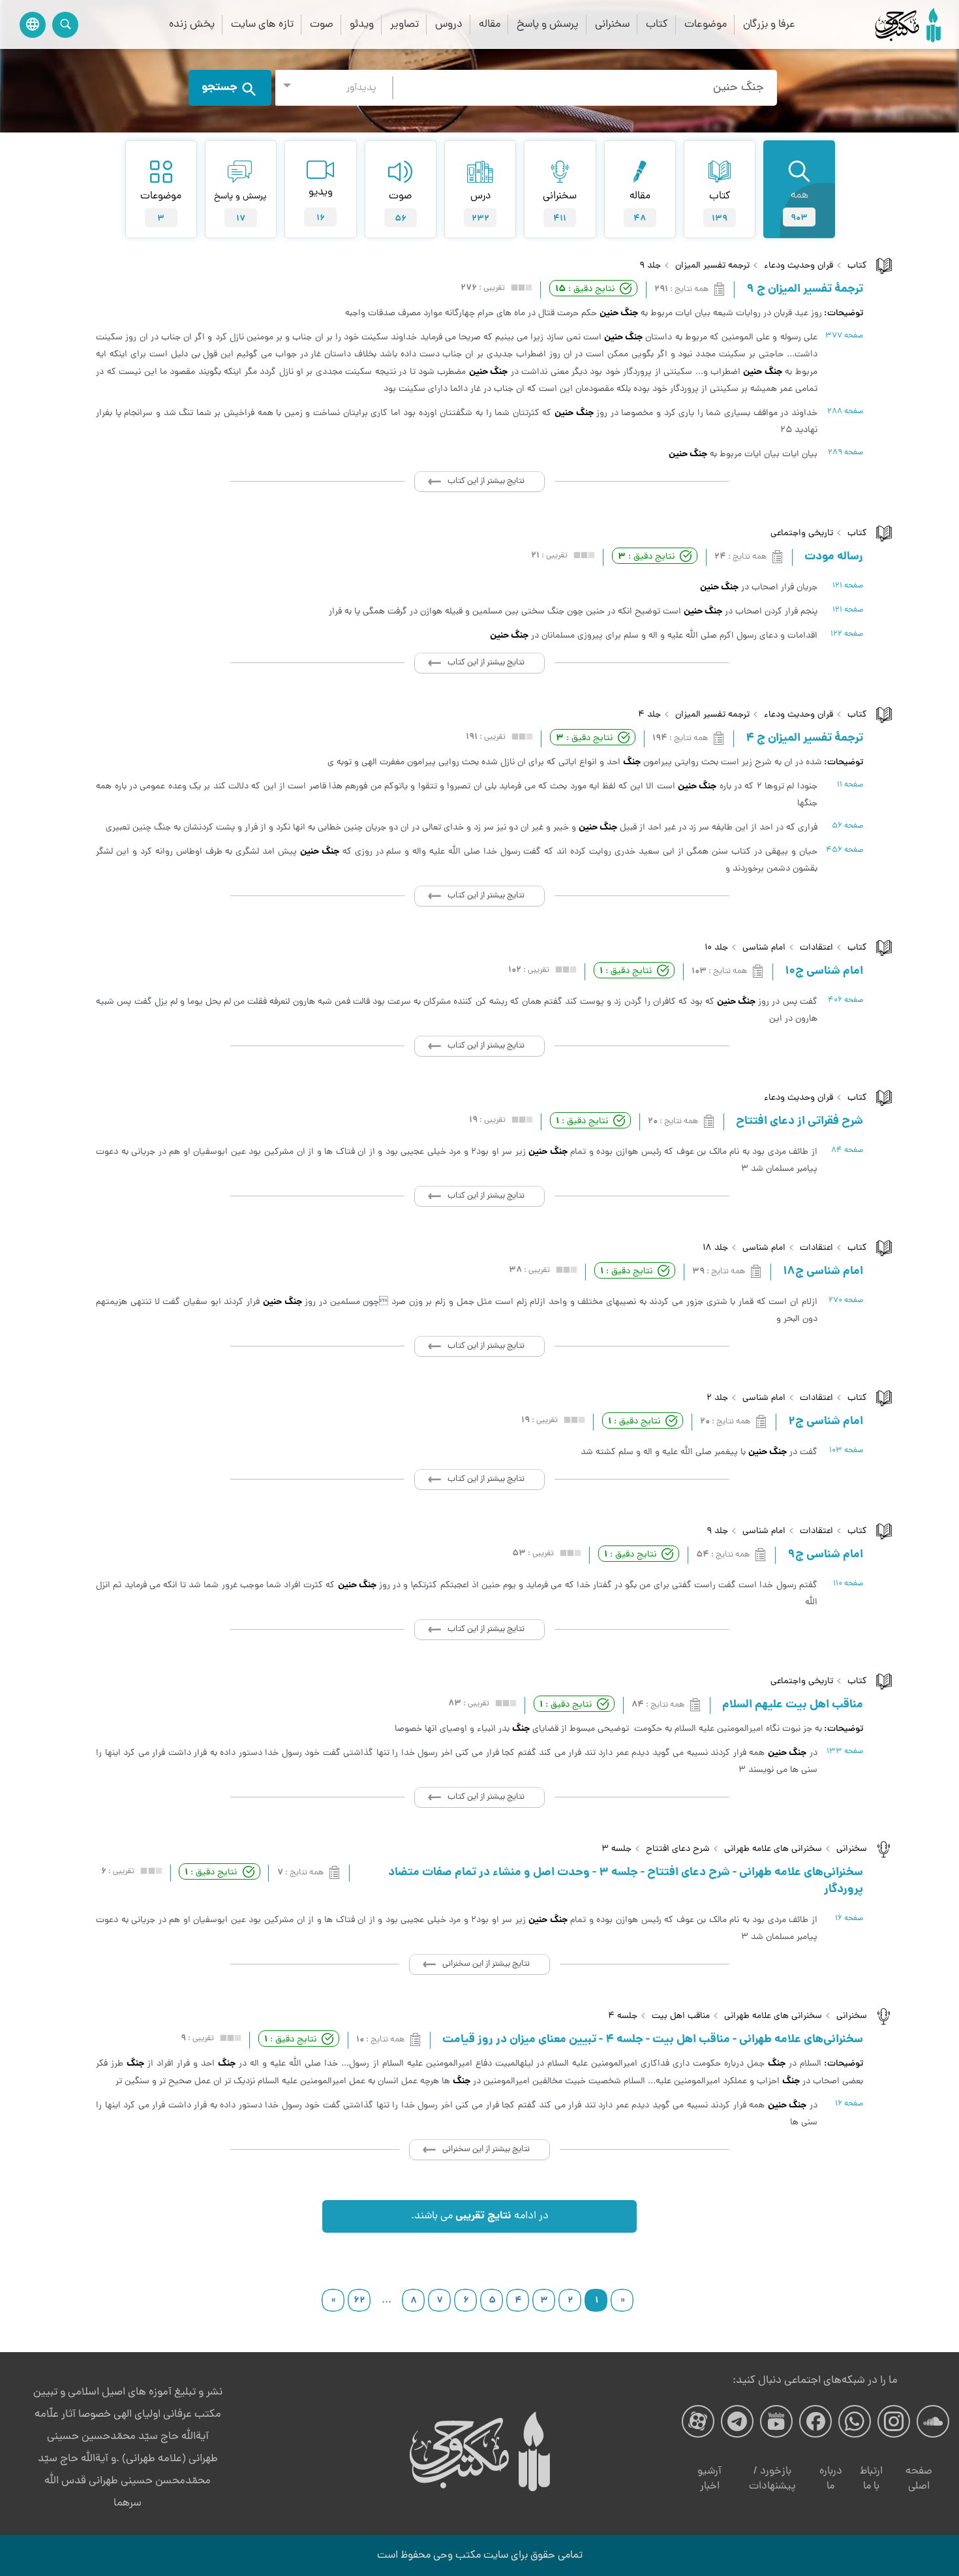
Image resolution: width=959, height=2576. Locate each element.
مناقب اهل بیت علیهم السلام (793, 1705)
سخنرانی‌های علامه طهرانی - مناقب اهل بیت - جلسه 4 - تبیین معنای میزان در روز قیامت (653, 2040)
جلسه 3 (616, 1849)
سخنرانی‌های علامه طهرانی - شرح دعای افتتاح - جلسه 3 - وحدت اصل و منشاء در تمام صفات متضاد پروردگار (626, 1882)
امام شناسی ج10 (824, 972)
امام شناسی (764, 948)
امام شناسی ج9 (825, 1555)
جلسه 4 (623, 2016)
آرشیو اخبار (709, 2479)
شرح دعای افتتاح (678, 1849)
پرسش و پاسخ (548, 24)
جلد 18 (715, 1248)
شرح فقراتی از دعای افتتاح (799, 1122)
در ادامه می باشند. (480, 2216)
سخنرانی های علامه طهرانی (773, 1849)
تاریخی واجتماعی (802, 534)
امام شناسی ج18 (823, 1272)
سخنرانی (612, 24)
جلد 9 (650, 266)
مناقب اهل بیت (681, 2016)
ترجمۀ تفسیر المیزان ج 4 (804, 739)
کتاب (657, 24)
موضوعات (706, 24)
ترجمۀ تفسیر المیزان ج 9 (805, 290)
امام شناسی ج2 (826, 1422)
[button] (334, 88)
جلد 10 (716, 948)
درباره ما (831, 2479)
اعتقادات (816, 948)
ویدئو (362, 24)
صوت (322, 24)
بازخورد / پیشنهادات (772, 2479)
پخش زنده (192, 24)
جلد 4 (649, 715)
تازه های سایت (262, 24)
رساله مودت (834, 557)
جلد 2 (717, 1398)
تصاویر (404, 24)
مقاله (490, 24)
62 (359, 2301)
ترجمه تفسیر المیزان (712, 266)
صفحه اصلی (919, 2479)
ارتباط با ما (871, 2479)
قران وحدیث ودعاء (799, 266)
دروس (449, 24)
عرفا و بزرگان (769, 24)
